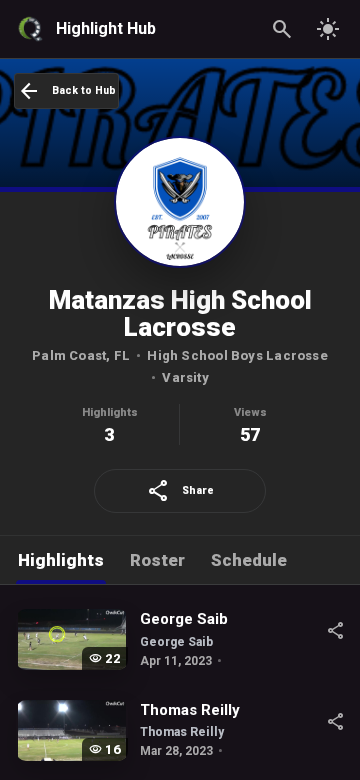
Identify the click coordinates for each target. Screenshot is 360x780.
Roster (157, 560)
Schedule (249, 560)
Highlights (61, 560)
